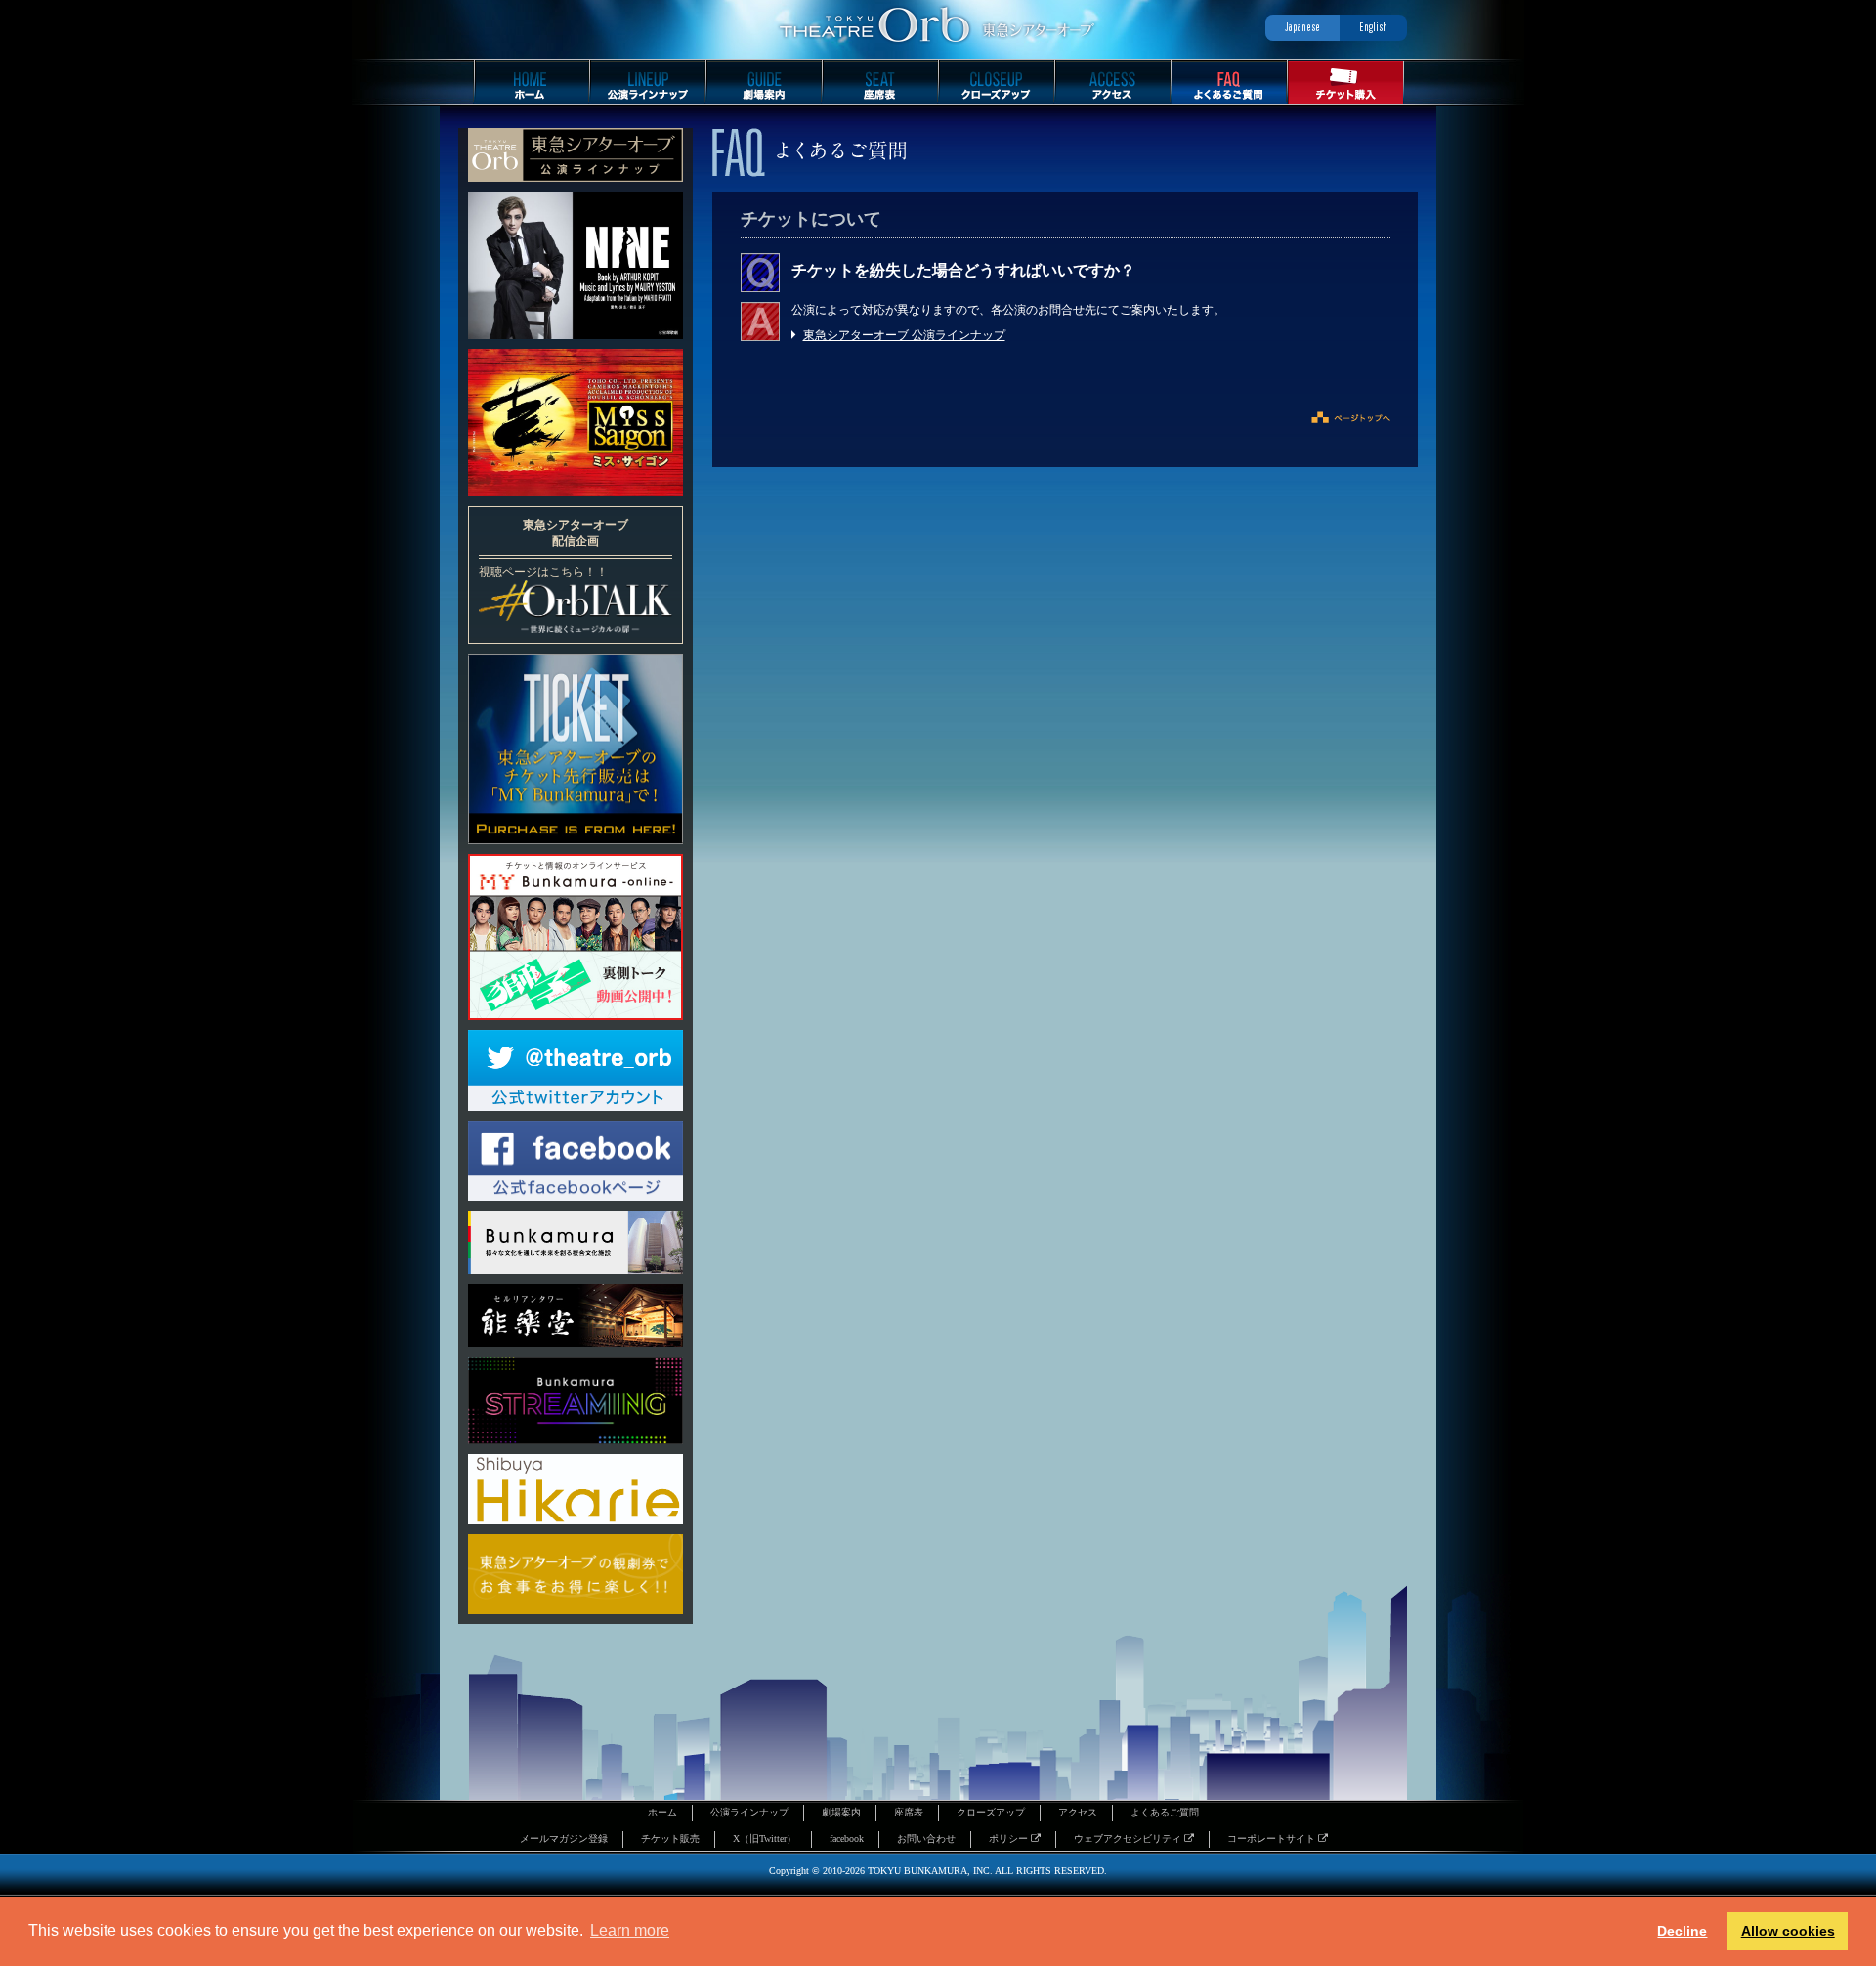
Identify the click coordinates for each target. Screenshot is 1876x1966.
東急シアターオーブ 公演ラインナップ (904, 335)
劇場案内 (841, 1812)
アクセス (1078, 1812)
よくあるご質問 (1165, 1812)
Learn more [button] (630, 1930)
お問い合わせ (926, 1838)
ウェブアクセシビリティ (1129, 1838)
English (1373, 27)
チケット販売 (670, 1838)
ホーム (662, 1812)
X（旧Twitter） (765, 1838)
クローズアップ (991, 1812)
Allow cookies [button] (1788, 1931)
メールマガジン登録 (564, 1838)
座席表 (909, 1812)
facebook (847, 1838)
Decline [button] (1682, 1931)
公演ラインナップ (749, 1812)
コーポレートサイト (1273, 1838)
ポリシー (1010, 1838)
